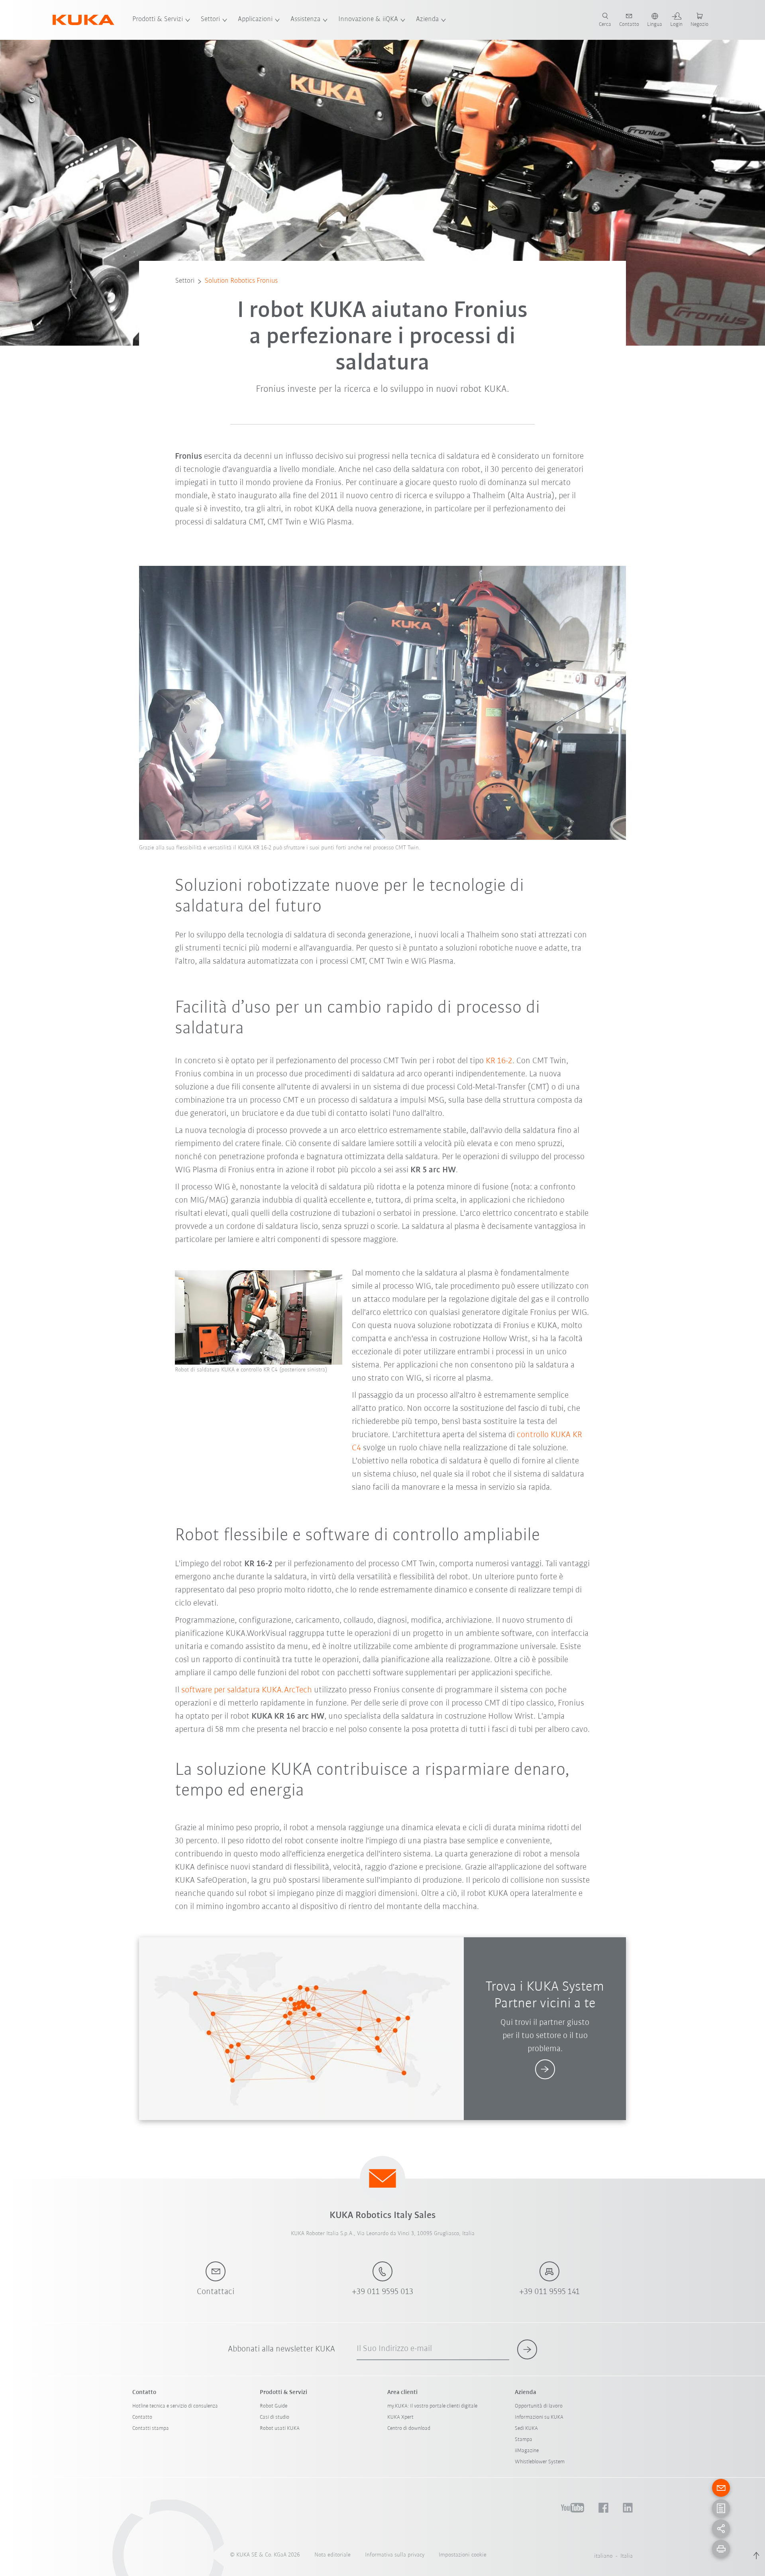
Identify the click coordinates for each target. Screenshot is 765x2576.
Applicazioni (255, 20)
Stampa (524, 2440)
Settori (210, 20)
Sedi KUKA (526, 2428)
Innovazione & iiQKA (368, 20)
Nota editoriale (332, 2555)
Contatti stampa (151, 2428)
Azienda (427, 20)
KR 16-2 (499, 1061)
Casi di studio (275, 2417)
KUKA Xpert (400, 2417)
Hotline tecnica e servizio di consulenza (175, 2406)
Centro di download (409, 2428)
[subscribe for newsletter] (527, 2349)
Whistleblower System (540, 2462)
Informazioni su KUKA (539, 2417)
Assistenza (305, 20)
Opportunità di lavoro (539, 2406)
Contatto (142, 2417)
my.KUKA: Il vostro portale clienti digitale (432, 2406)
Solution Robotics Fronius (241, 281)
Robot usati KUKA (280, 2428)
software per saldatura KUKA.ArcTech (247, 1690)
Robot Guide (274, 2406)
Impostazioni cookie (463, 2555)
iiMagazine (527, 2451)
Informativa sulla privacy (395, 2555)
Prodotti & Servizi (158, 20)
